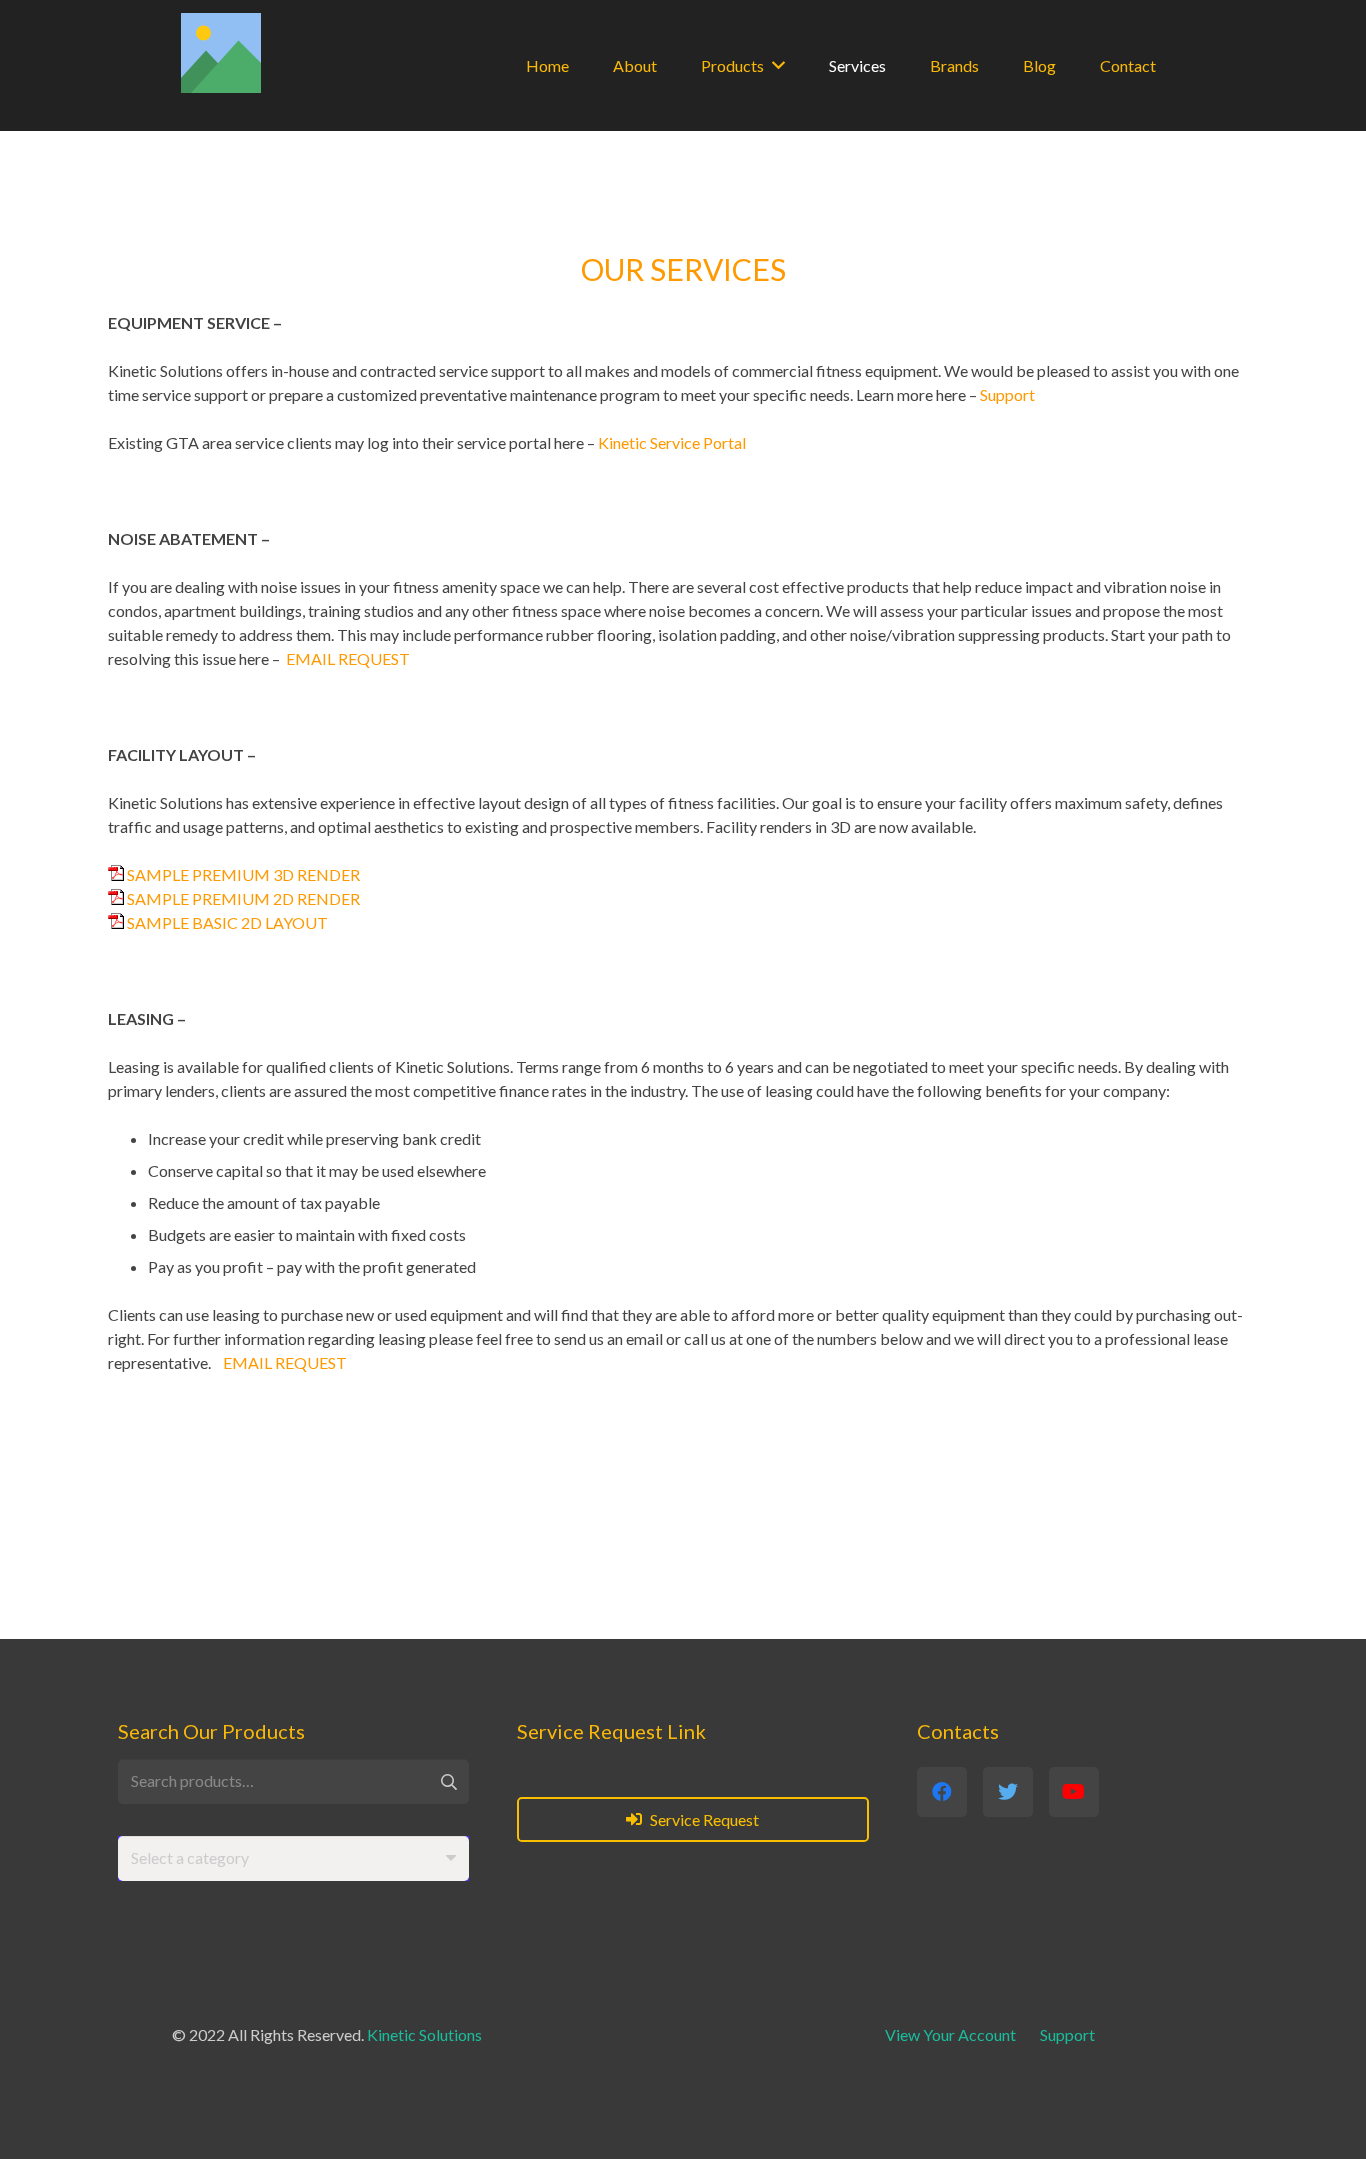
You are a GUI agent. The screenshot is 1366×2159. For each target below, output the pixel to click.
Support (1007, 394)
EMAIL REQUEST (348, 658)
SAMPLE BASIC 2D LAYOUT (227, 922)
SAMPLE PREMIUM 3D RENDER (243, 874)
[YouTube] (1074, 1792)
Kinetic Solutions (424, 2034)
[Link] (221, 53)
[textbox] (190, 1857)
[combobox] (293, 1858)
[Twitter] (1008, 1792)
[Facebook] (942, 1792)
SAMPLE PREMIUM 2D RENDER (243, 898)
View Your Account (950, 2034)
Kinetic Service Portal (672, 442)
